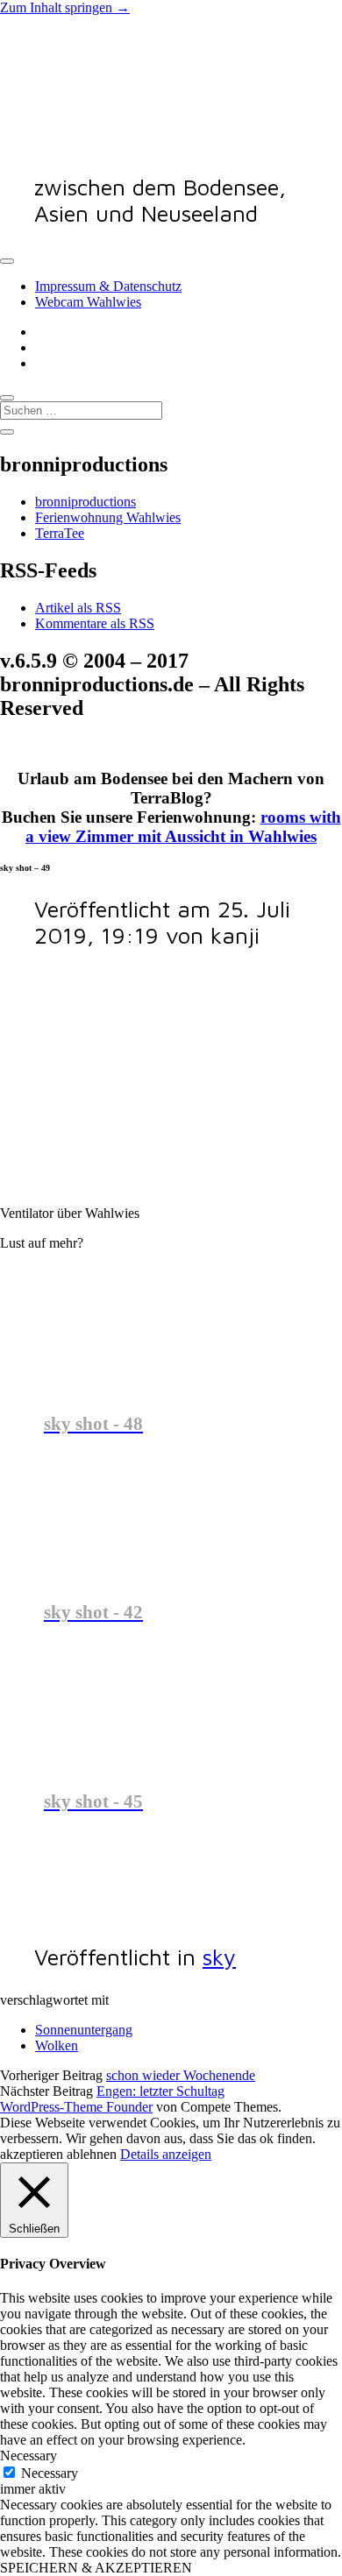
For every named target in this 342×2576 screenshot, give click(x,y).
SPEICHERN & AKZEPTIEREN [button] (96, 2568)
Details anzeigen (166, 2154)
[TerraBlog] (132, 142)
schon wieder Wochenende (181, 2075)
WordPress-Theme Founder (76, 2107)
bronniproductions (85, 502)
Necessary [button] (28, 2456)
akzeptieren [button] (32, 2154)
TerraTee (60, 533)
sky (219, 1957)
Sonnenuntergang (84, 2030)
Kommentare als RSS (95, 623)
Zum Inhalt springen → (65, 7)
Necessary (50, 2473)
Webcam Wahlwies (88, 302)
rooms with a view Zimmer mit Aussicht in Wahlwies (183, 827)
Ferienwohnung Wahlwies (108, 517)
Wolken (57, 2045)
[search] (7, 398)
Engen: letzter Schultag (160, 2091)
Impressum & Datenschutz (108, 286)
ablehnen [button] (92, 2154)
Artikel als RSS (78, 608)
